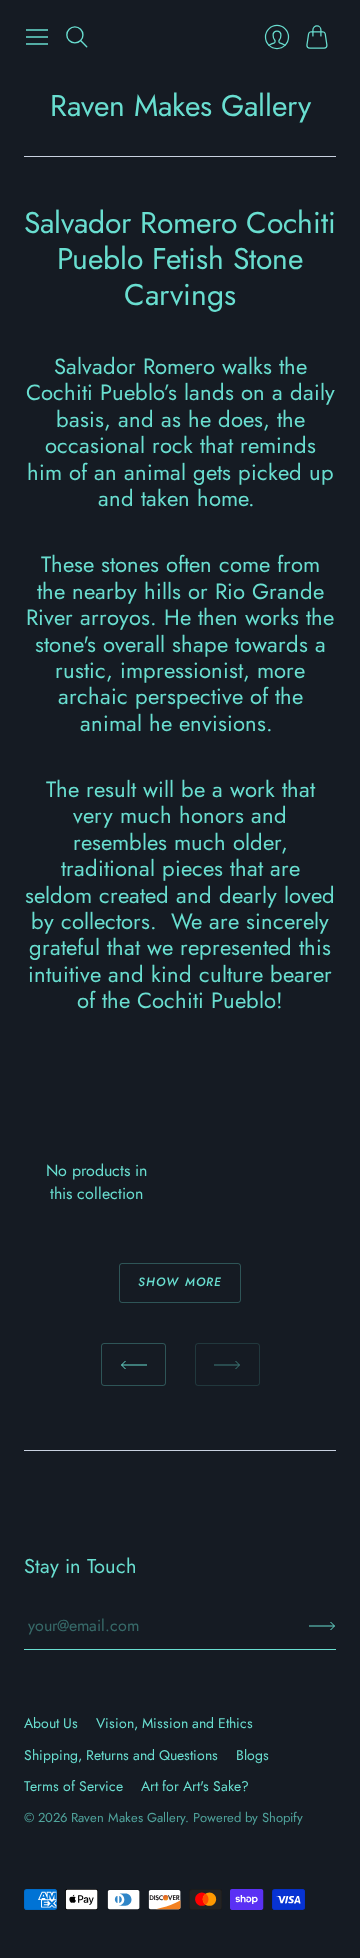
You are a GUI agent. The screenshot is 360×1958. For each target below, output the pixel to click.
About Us (51, 1723)
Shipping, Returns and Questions (121, 1755)
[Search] (77, 37)
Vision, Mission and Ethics (174, 1723)
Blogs (252, 1755)
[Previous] (133, 1364)
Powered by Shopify (248, 1817)
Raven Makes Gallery (180, 105)
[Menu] (37, 37)
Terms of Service (73, 1786)
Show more (180, 1282)
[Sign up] (322, 1626)
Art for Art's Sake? (195, 1786)
